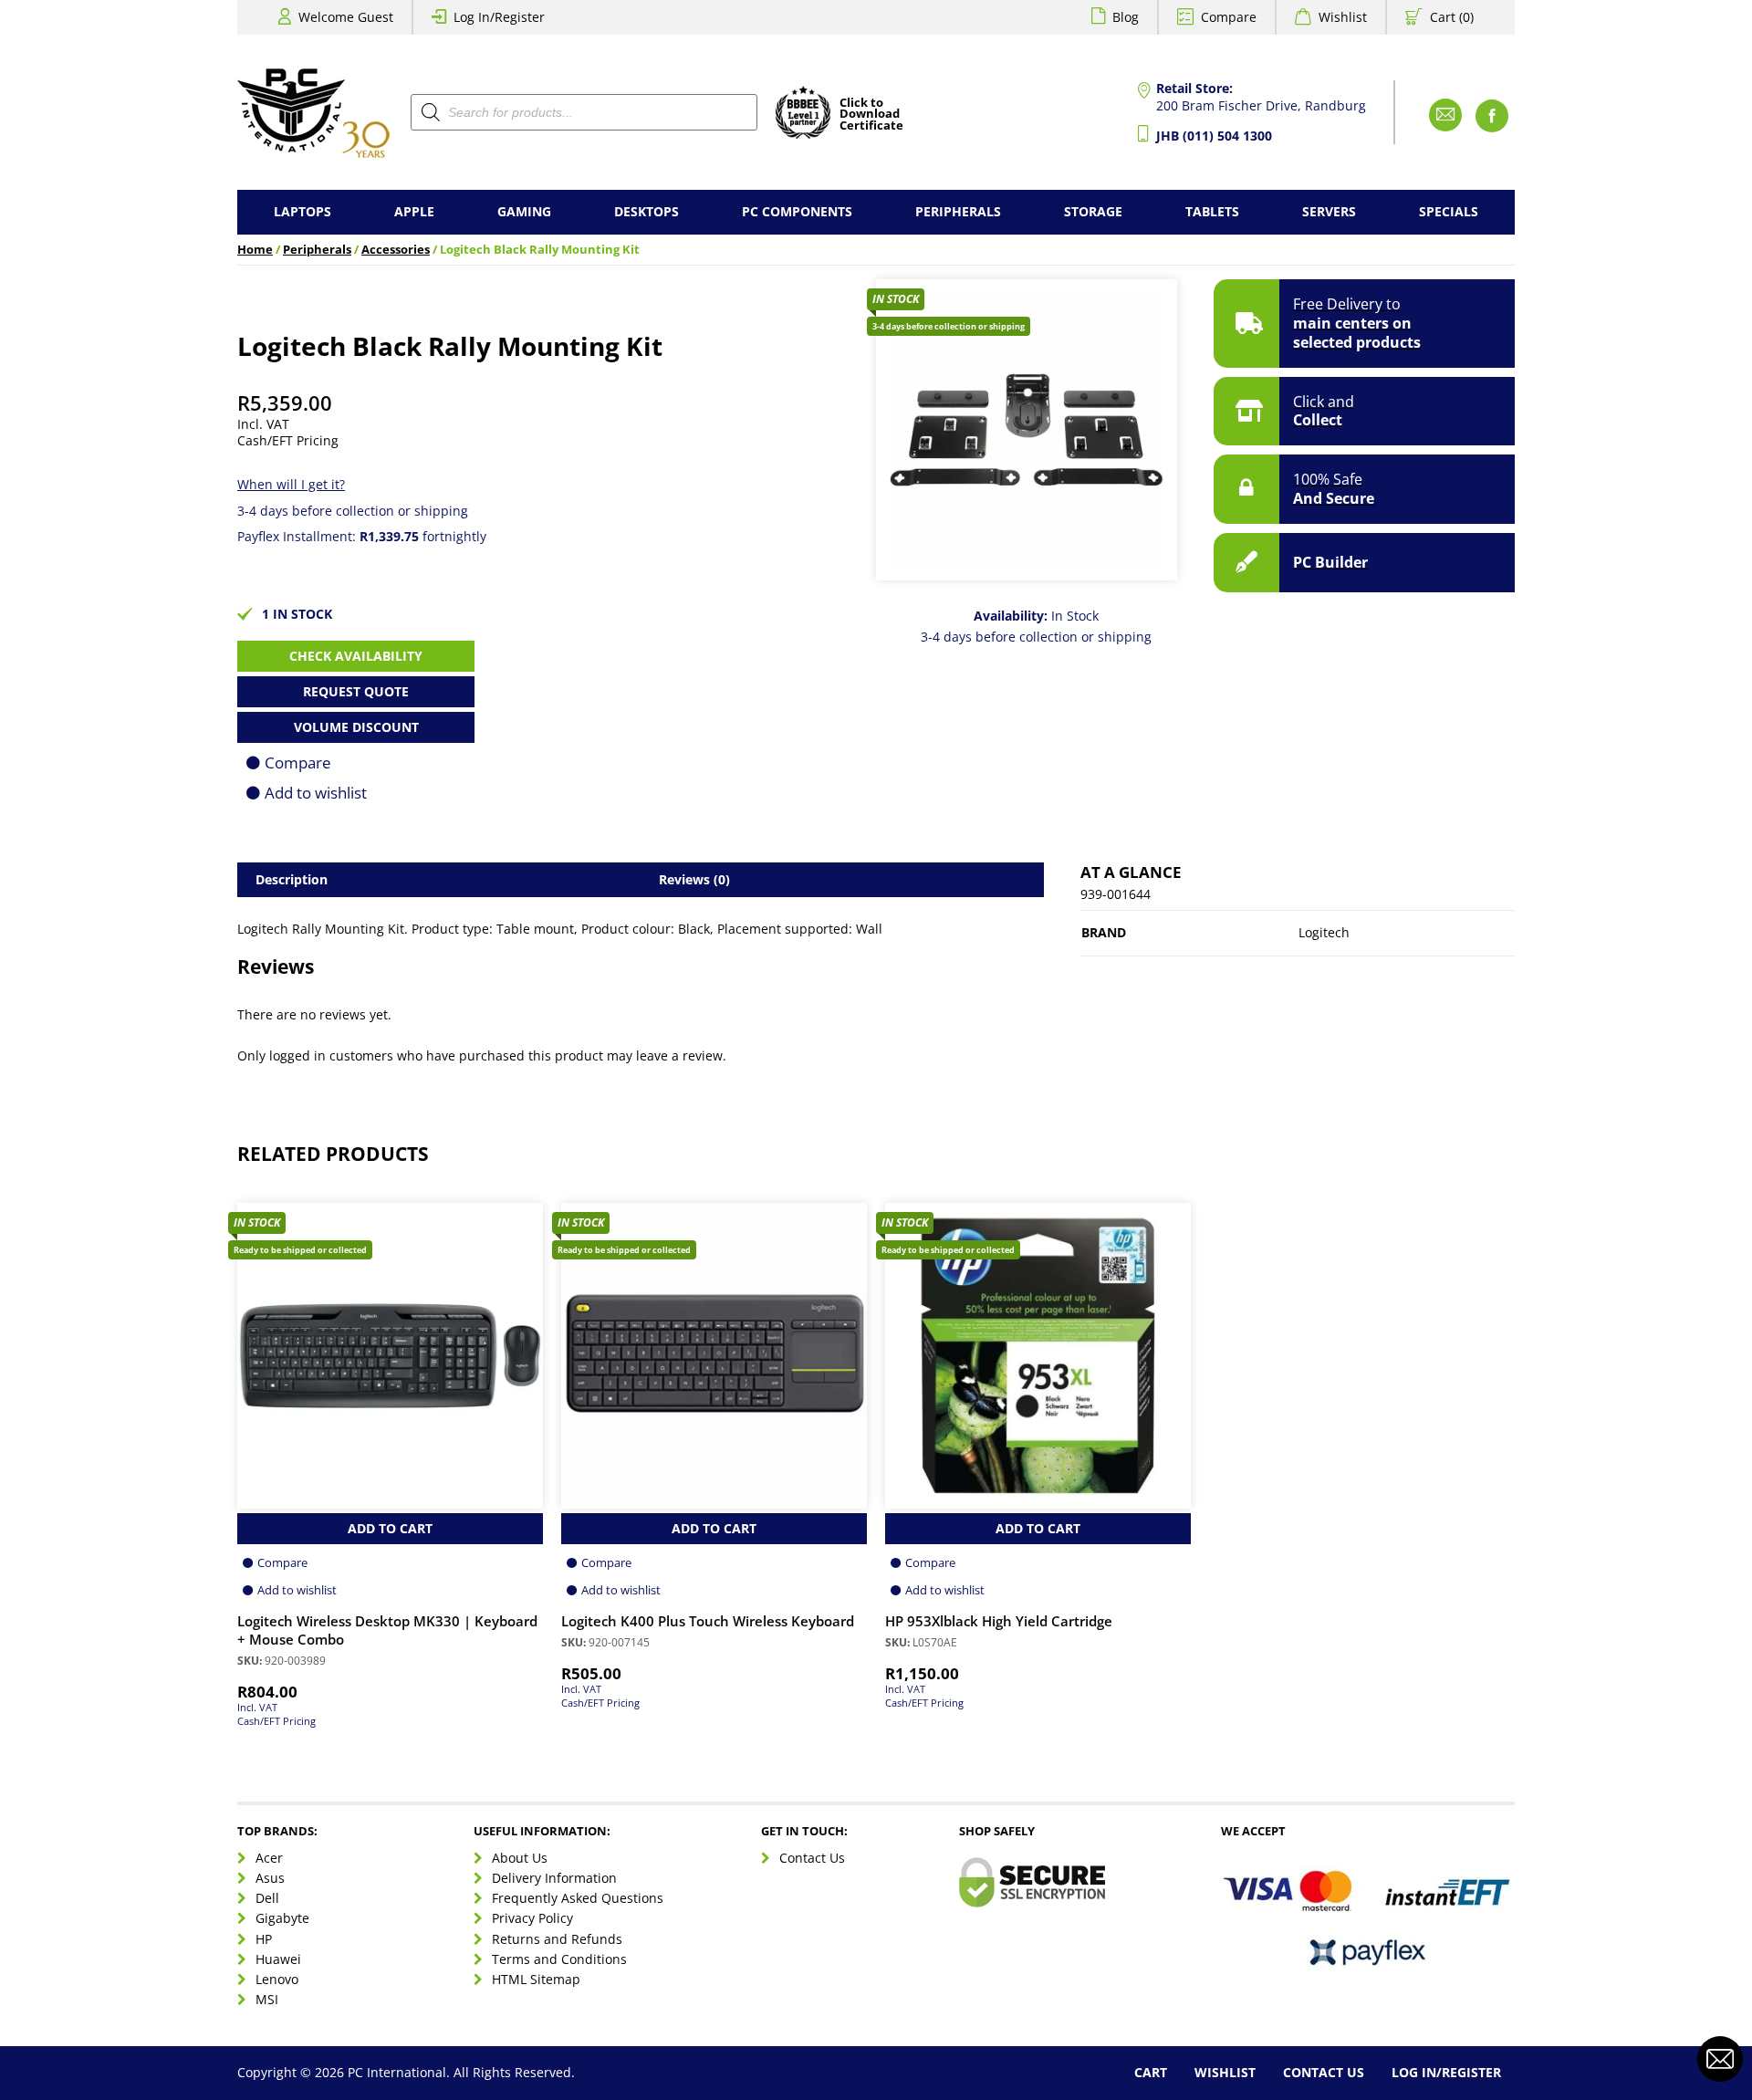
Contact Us (812, 1858)
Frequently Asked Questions (578, 1898)
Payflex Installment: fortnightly (362, 536)
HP (264, 1939)
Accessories (396, 250)
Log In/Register (499, 17)
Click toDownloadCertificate (871, 115)
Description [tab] (292, 879)
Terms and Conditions (559, 1959)
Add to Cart (390, 1528)
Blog (1126, 17)
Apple (414, 211)
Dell (267, 1898)
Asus (270, 1878)
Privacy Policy (532, 1918)
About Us (520, 1858)
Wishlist (1343, 17)
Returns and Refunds (557, 1939)
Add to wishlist (316, 793)
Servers (1329, 211)
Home (255, 250)
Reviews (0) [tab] (694, 879)
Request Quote (356, 691)
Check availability (356, 656)
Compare (1229, 17)
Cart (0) (1452, 17)
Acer (269, 1858)
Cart (1151, 2072)
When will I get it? (291, 484)
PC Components (797, 211)
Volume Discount (356, 727)
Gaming (524, 211)
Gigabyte (282, 1918)
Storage (1093, 211)
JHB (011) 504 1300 (1214, 136)
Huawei (278, 1959)
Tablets (1212, 211)
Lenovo (277, 1979)
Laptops (302, 211)
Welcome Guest (346, 17)
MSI (267, 1999)
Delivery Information (554, 1878)
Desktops (647, 211)
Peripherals (958, 211)
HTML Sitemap (536, 1979)
